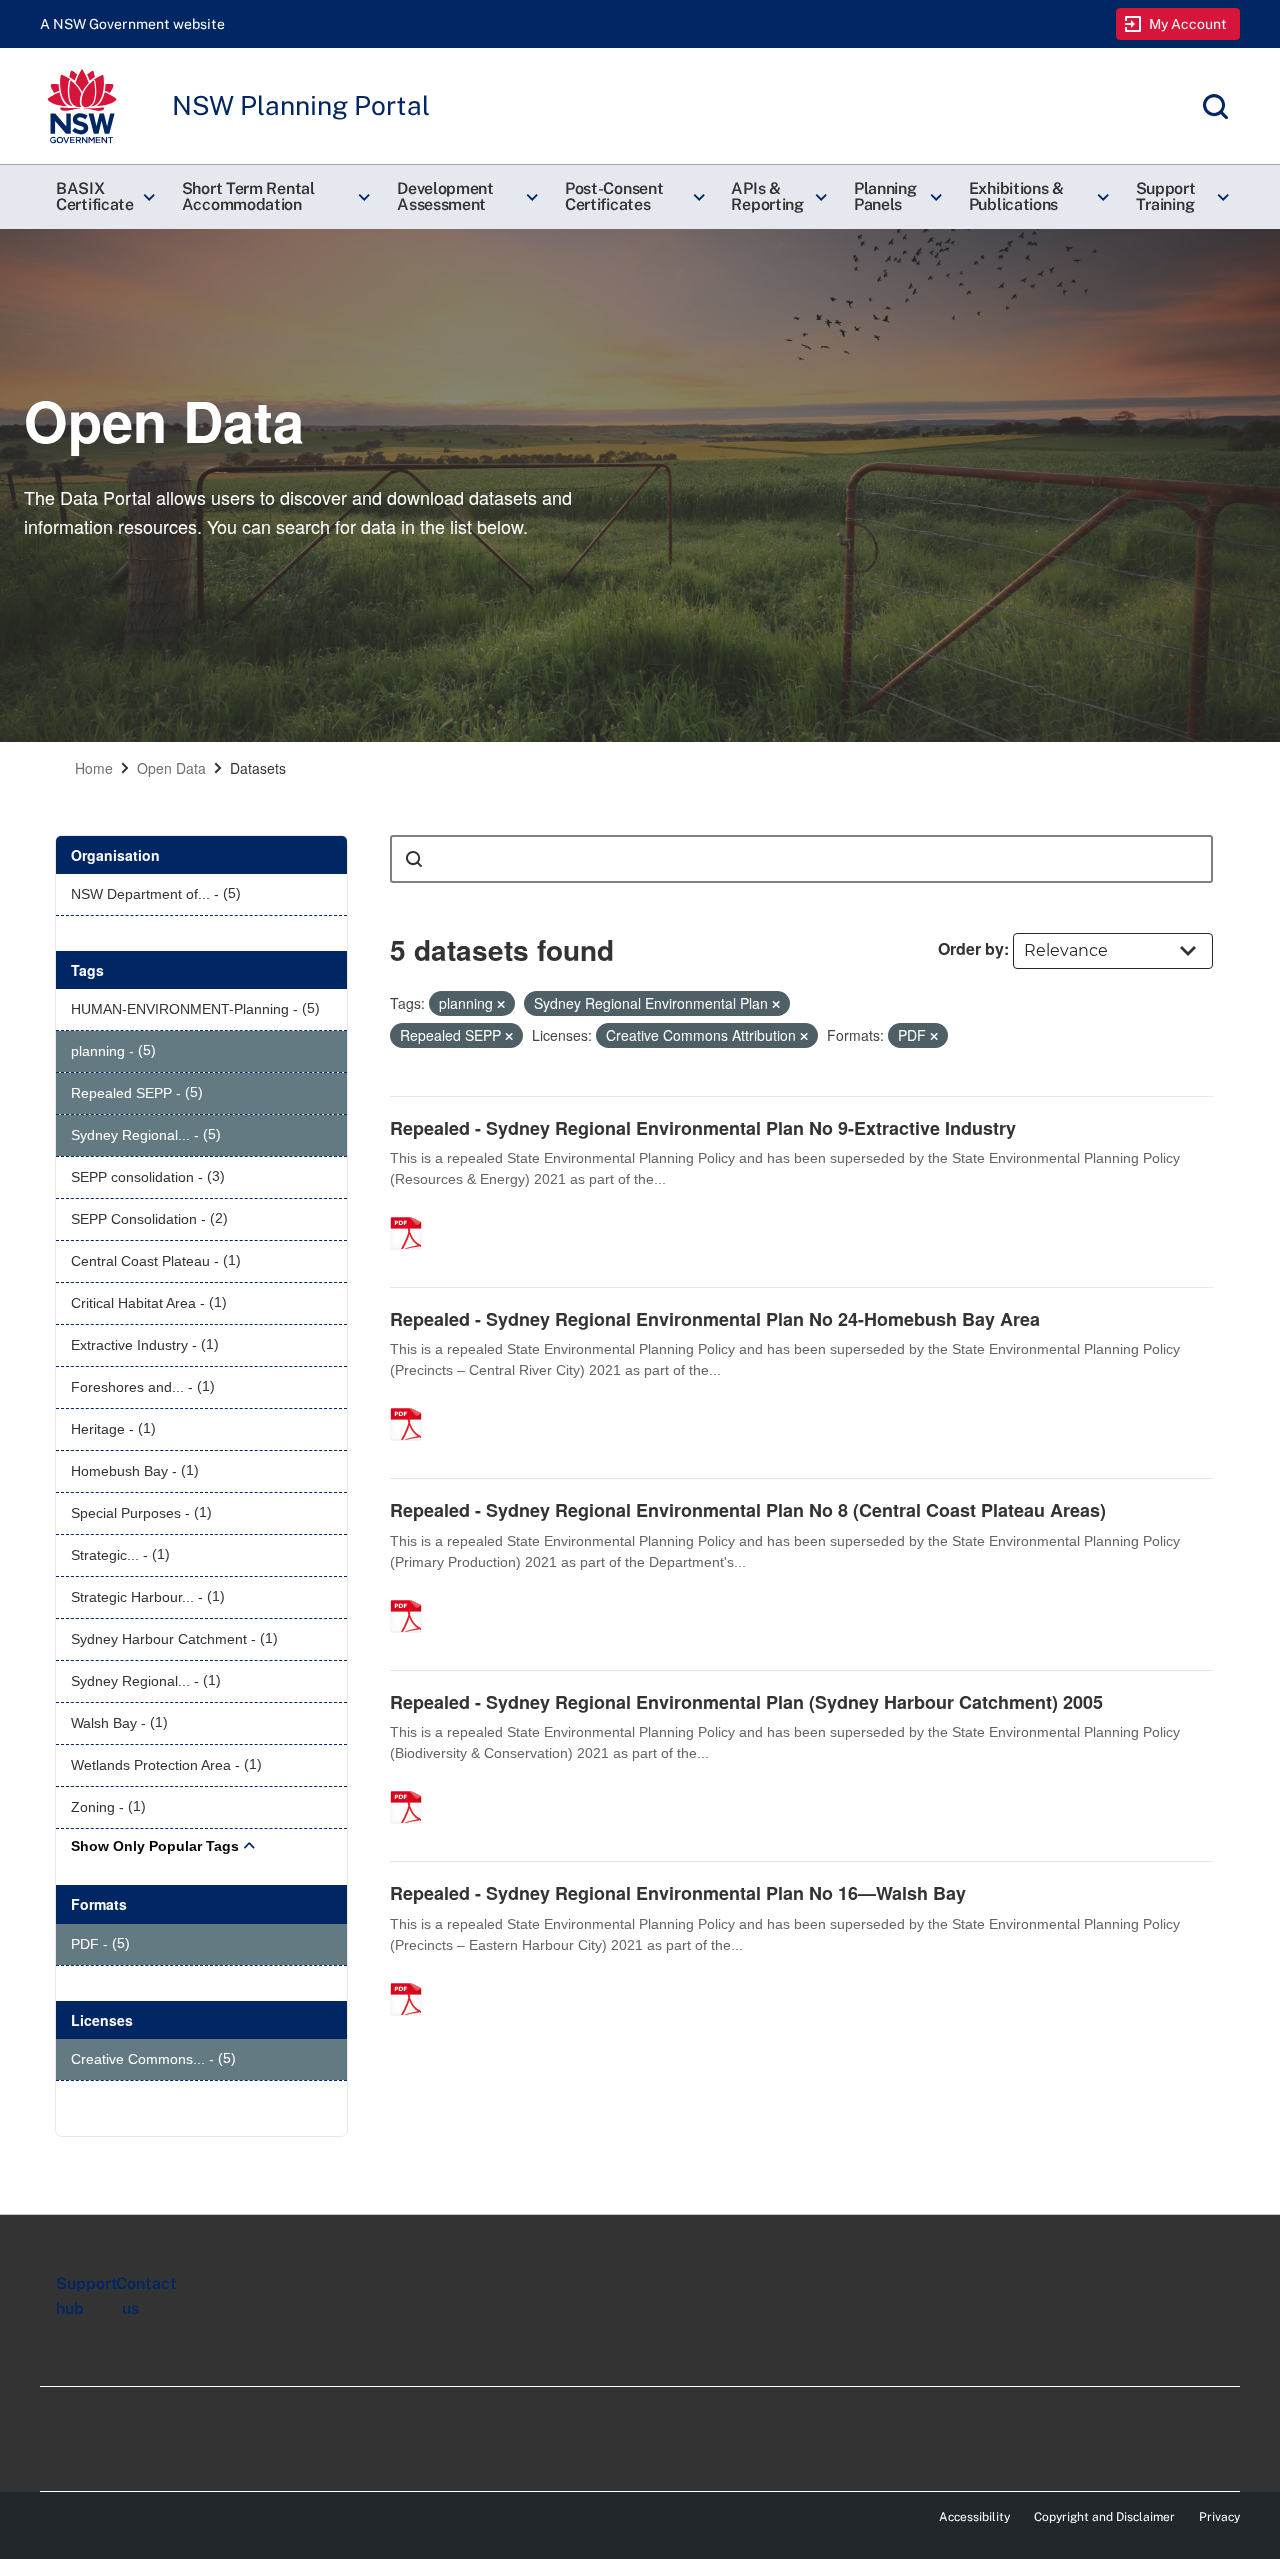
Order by (971, 948)
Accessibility (974, 2517)
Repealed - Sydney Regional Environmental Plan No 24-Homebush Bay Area (715, 1319)
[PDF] (413, 1212)
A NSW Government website (132, 24)
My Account (1188, 24)
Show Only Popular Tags (155, 1846)
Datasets (258, 768)
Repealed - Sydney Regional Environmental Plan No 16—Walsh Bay (678, 1893)
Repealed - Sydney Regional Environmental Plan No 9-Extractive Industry (703, 1128)
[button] (103, 197)
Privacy (1219, 2517)
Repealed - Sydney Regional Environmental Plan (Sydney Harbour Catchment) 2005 (746, 1702)
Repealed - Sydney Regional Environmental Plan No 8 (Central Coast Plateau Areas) (748, 1510)
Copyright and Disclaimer (1104, 2517)
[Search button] (414, 859)
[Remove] (501, 1004)
